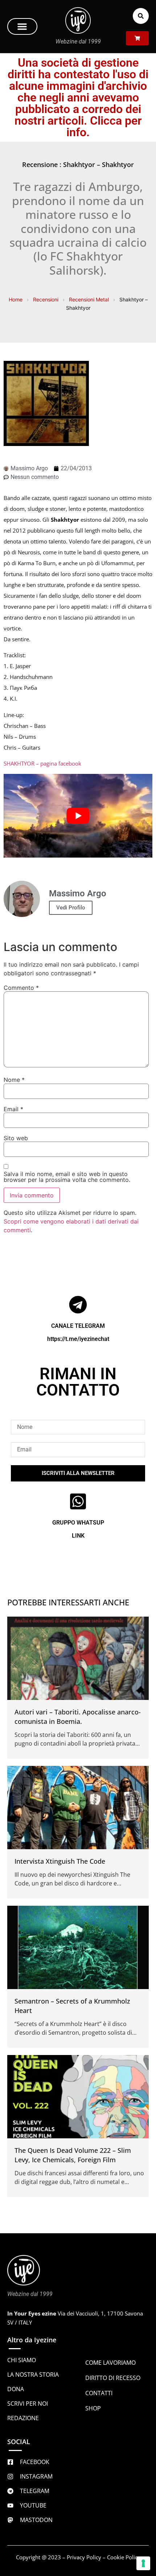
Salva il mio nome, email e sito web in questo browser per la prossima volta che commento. (67, 1177)
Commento (21, 988)
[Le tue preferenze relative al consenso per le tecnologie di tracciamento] (143, 2563)
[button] (22, 26)
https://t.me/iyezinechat (78, 1339)
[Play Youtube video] (78, 816)
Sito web (16, 1138)
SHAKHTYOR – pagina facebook (42, 763)
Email (13, 1109)
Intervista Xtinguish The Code (60, 1861)
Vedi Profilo (71, 908)
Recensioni (46, 299)
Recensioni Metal (89, 299)
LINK (78, 1536)
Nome (14, 1080)
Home (16, 299)
